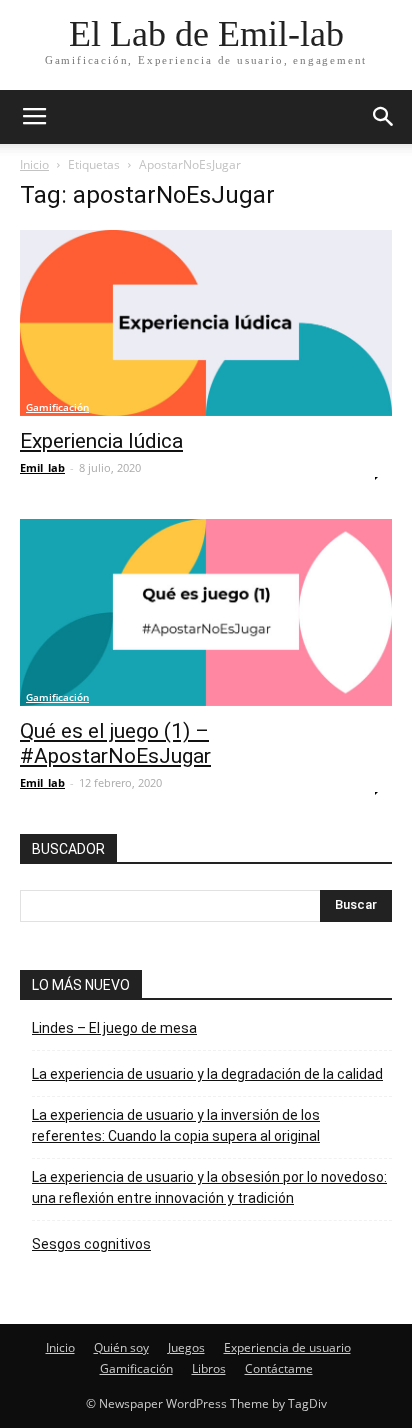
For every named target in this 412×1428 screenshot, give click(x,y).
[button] (384, 117)
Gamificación (57, 407)
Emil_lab (42, 467)
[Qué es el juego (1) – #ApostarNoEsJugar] (206, 612)
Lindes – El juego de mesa (114, 1028)
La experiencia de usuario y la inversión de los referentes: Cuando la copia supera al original (176, 1125)
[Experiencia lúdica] (206, 323)
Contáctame (279, 1368)
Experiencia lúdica (101, 441)
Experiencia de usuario (287, 1347)
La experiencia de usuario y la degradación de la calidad (207, 1074)
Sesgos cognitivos (91, 1244)
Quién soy (121, 1347)
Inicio (34, 164)
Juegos (186, 1347)
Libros (209, 1368)
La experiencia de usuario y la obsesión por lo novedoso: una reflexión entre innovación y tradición (209, 1187)
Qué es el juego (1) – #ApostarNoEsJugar (115, 743)
